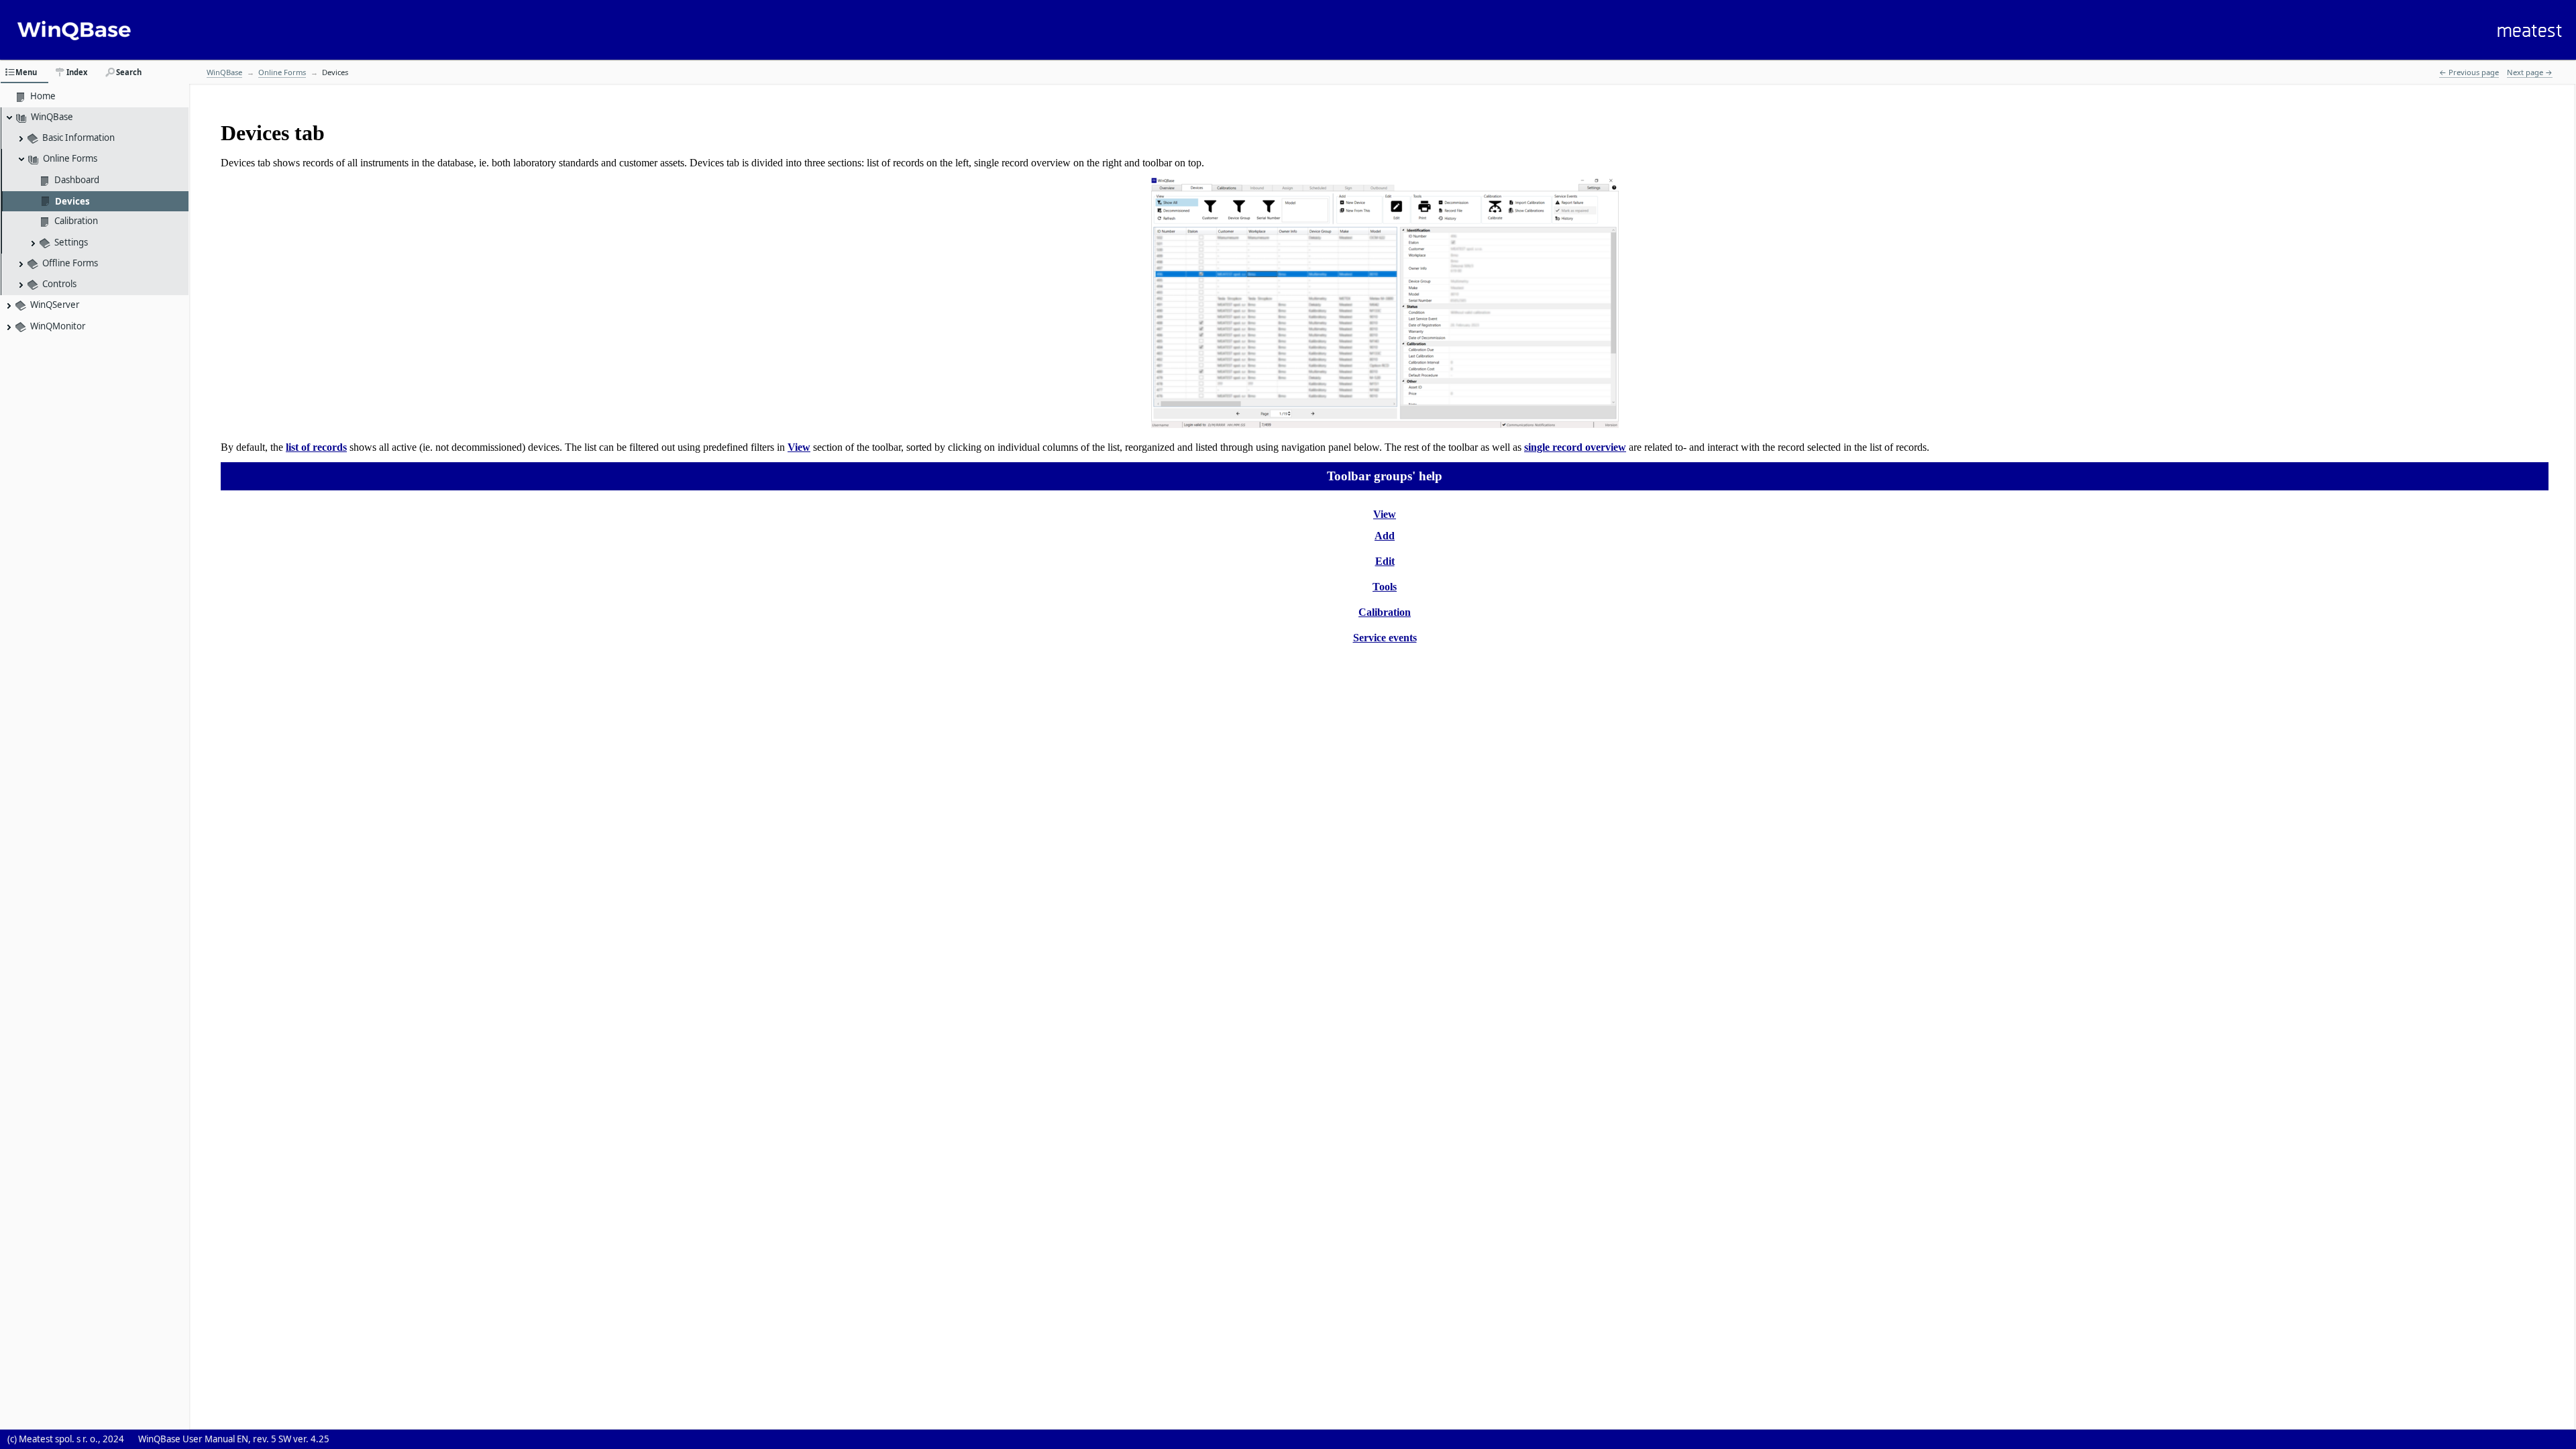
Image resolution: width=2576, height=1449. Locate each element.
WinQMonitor (58, 326)
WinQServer (55, 305)
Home (43, 96)
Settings (71, 242)
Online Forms (70, 158)
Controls (59, 284)
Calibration (76, 221)
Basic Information (78, 138)
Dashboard (77, 180)
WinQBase (52, 117)
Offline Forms (70, 263)
